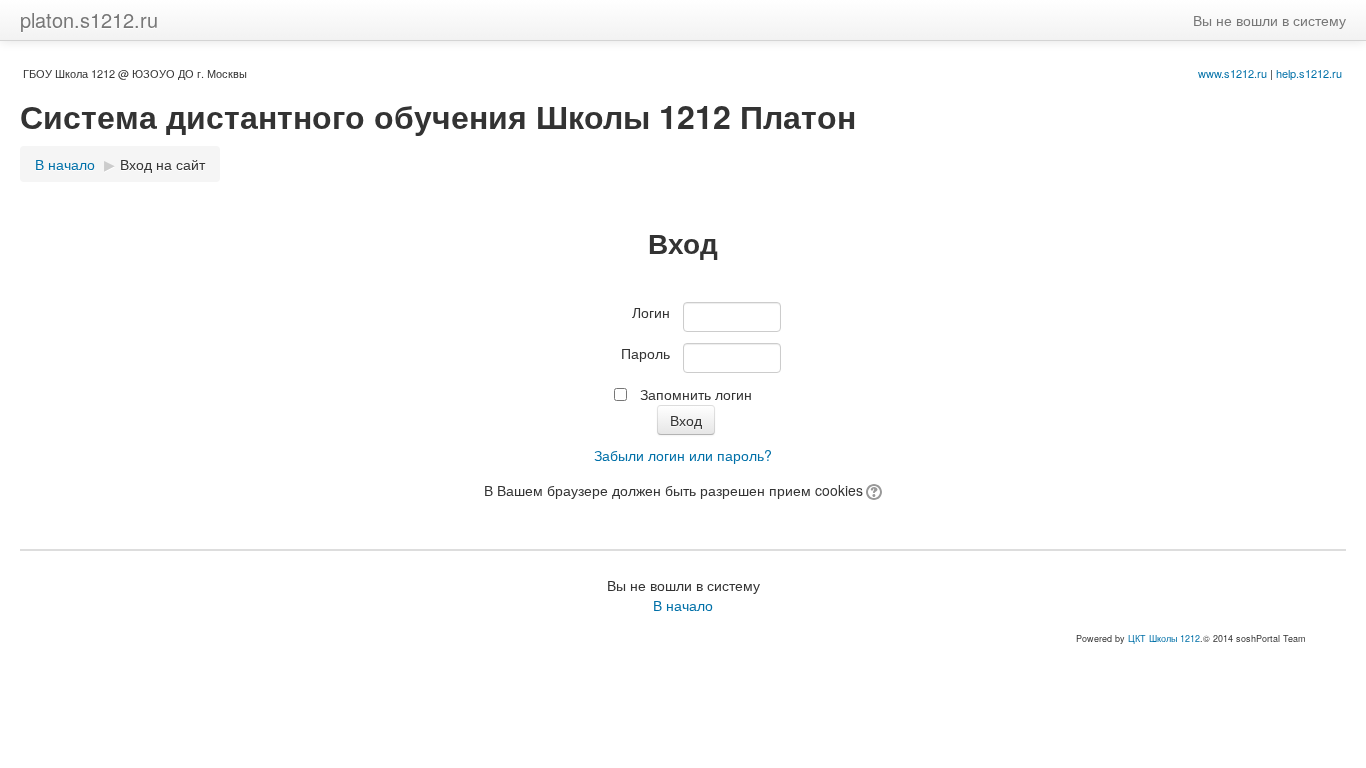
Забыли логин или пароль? (683, 455)
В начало (65, 164)
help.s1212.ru (1309, 73)
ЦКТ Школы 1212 (1164, 638)
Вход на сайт (162, 164)
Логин (651, 312)
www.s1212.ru (1232, 73)
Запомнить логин (696, 394)
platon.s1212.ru (89, 19)
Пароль (645, 353)
